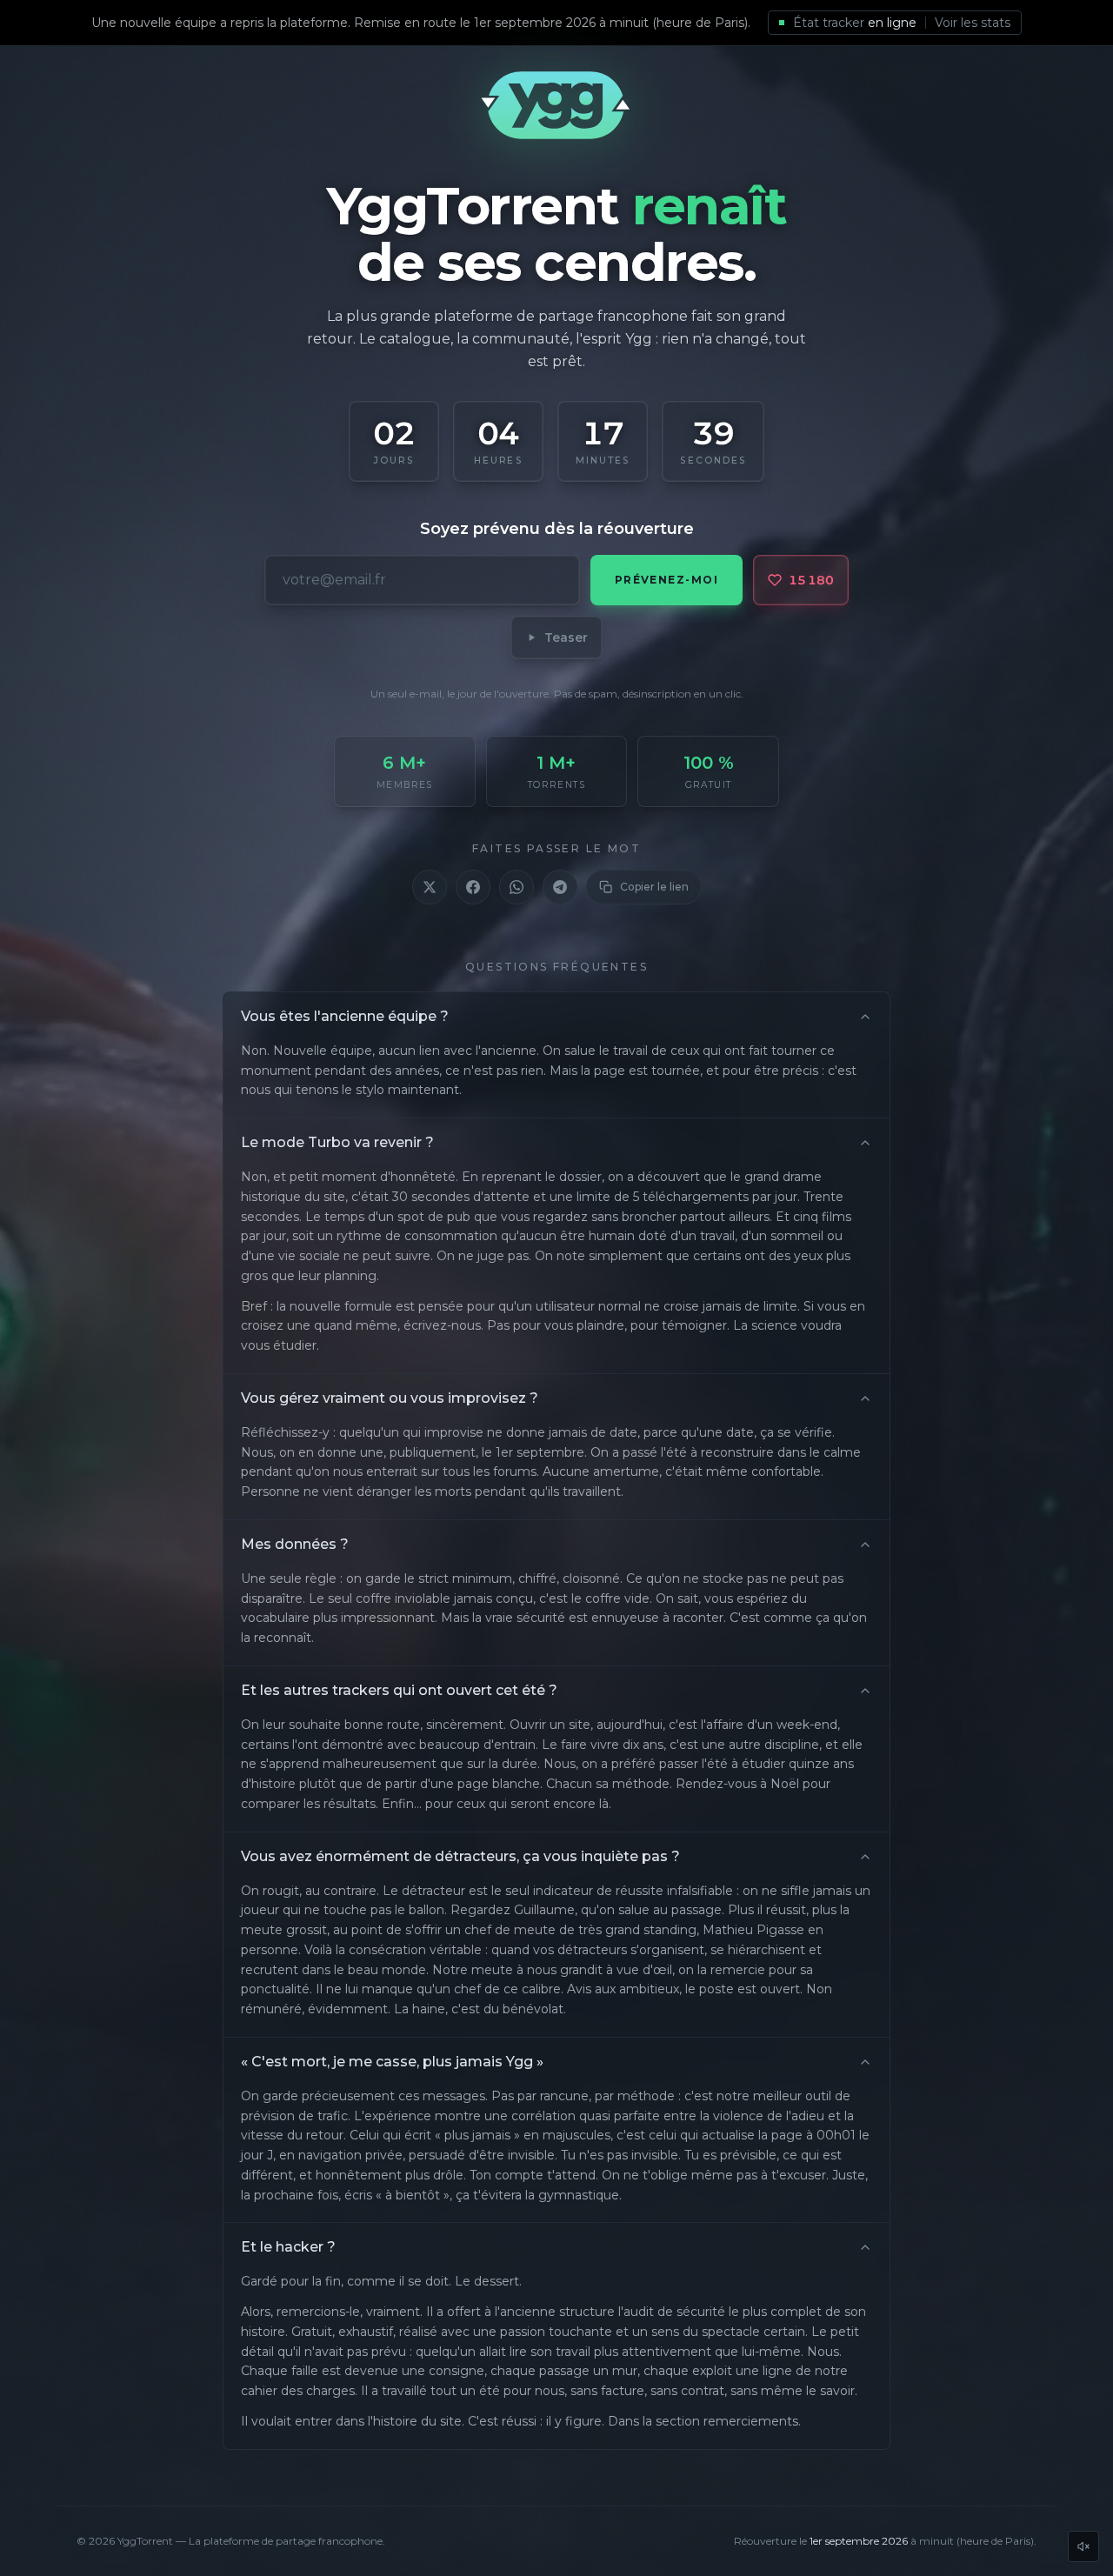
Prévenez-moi (666, 580)
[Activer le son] (1083, 2546)
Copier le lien (654, 887)
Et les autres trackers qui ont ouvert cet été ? (399, 1690)
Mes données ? (295, 1544)
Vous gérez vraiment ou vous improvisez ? (390, 1398)
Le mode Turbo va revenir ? (337, 1142)
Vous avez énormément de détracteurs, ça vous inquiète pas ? (460, 1856)
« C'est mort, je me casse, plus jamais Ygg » (392, 2062)
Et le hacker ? (288, 2247)
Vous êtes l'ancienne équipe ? (345, 1016)
